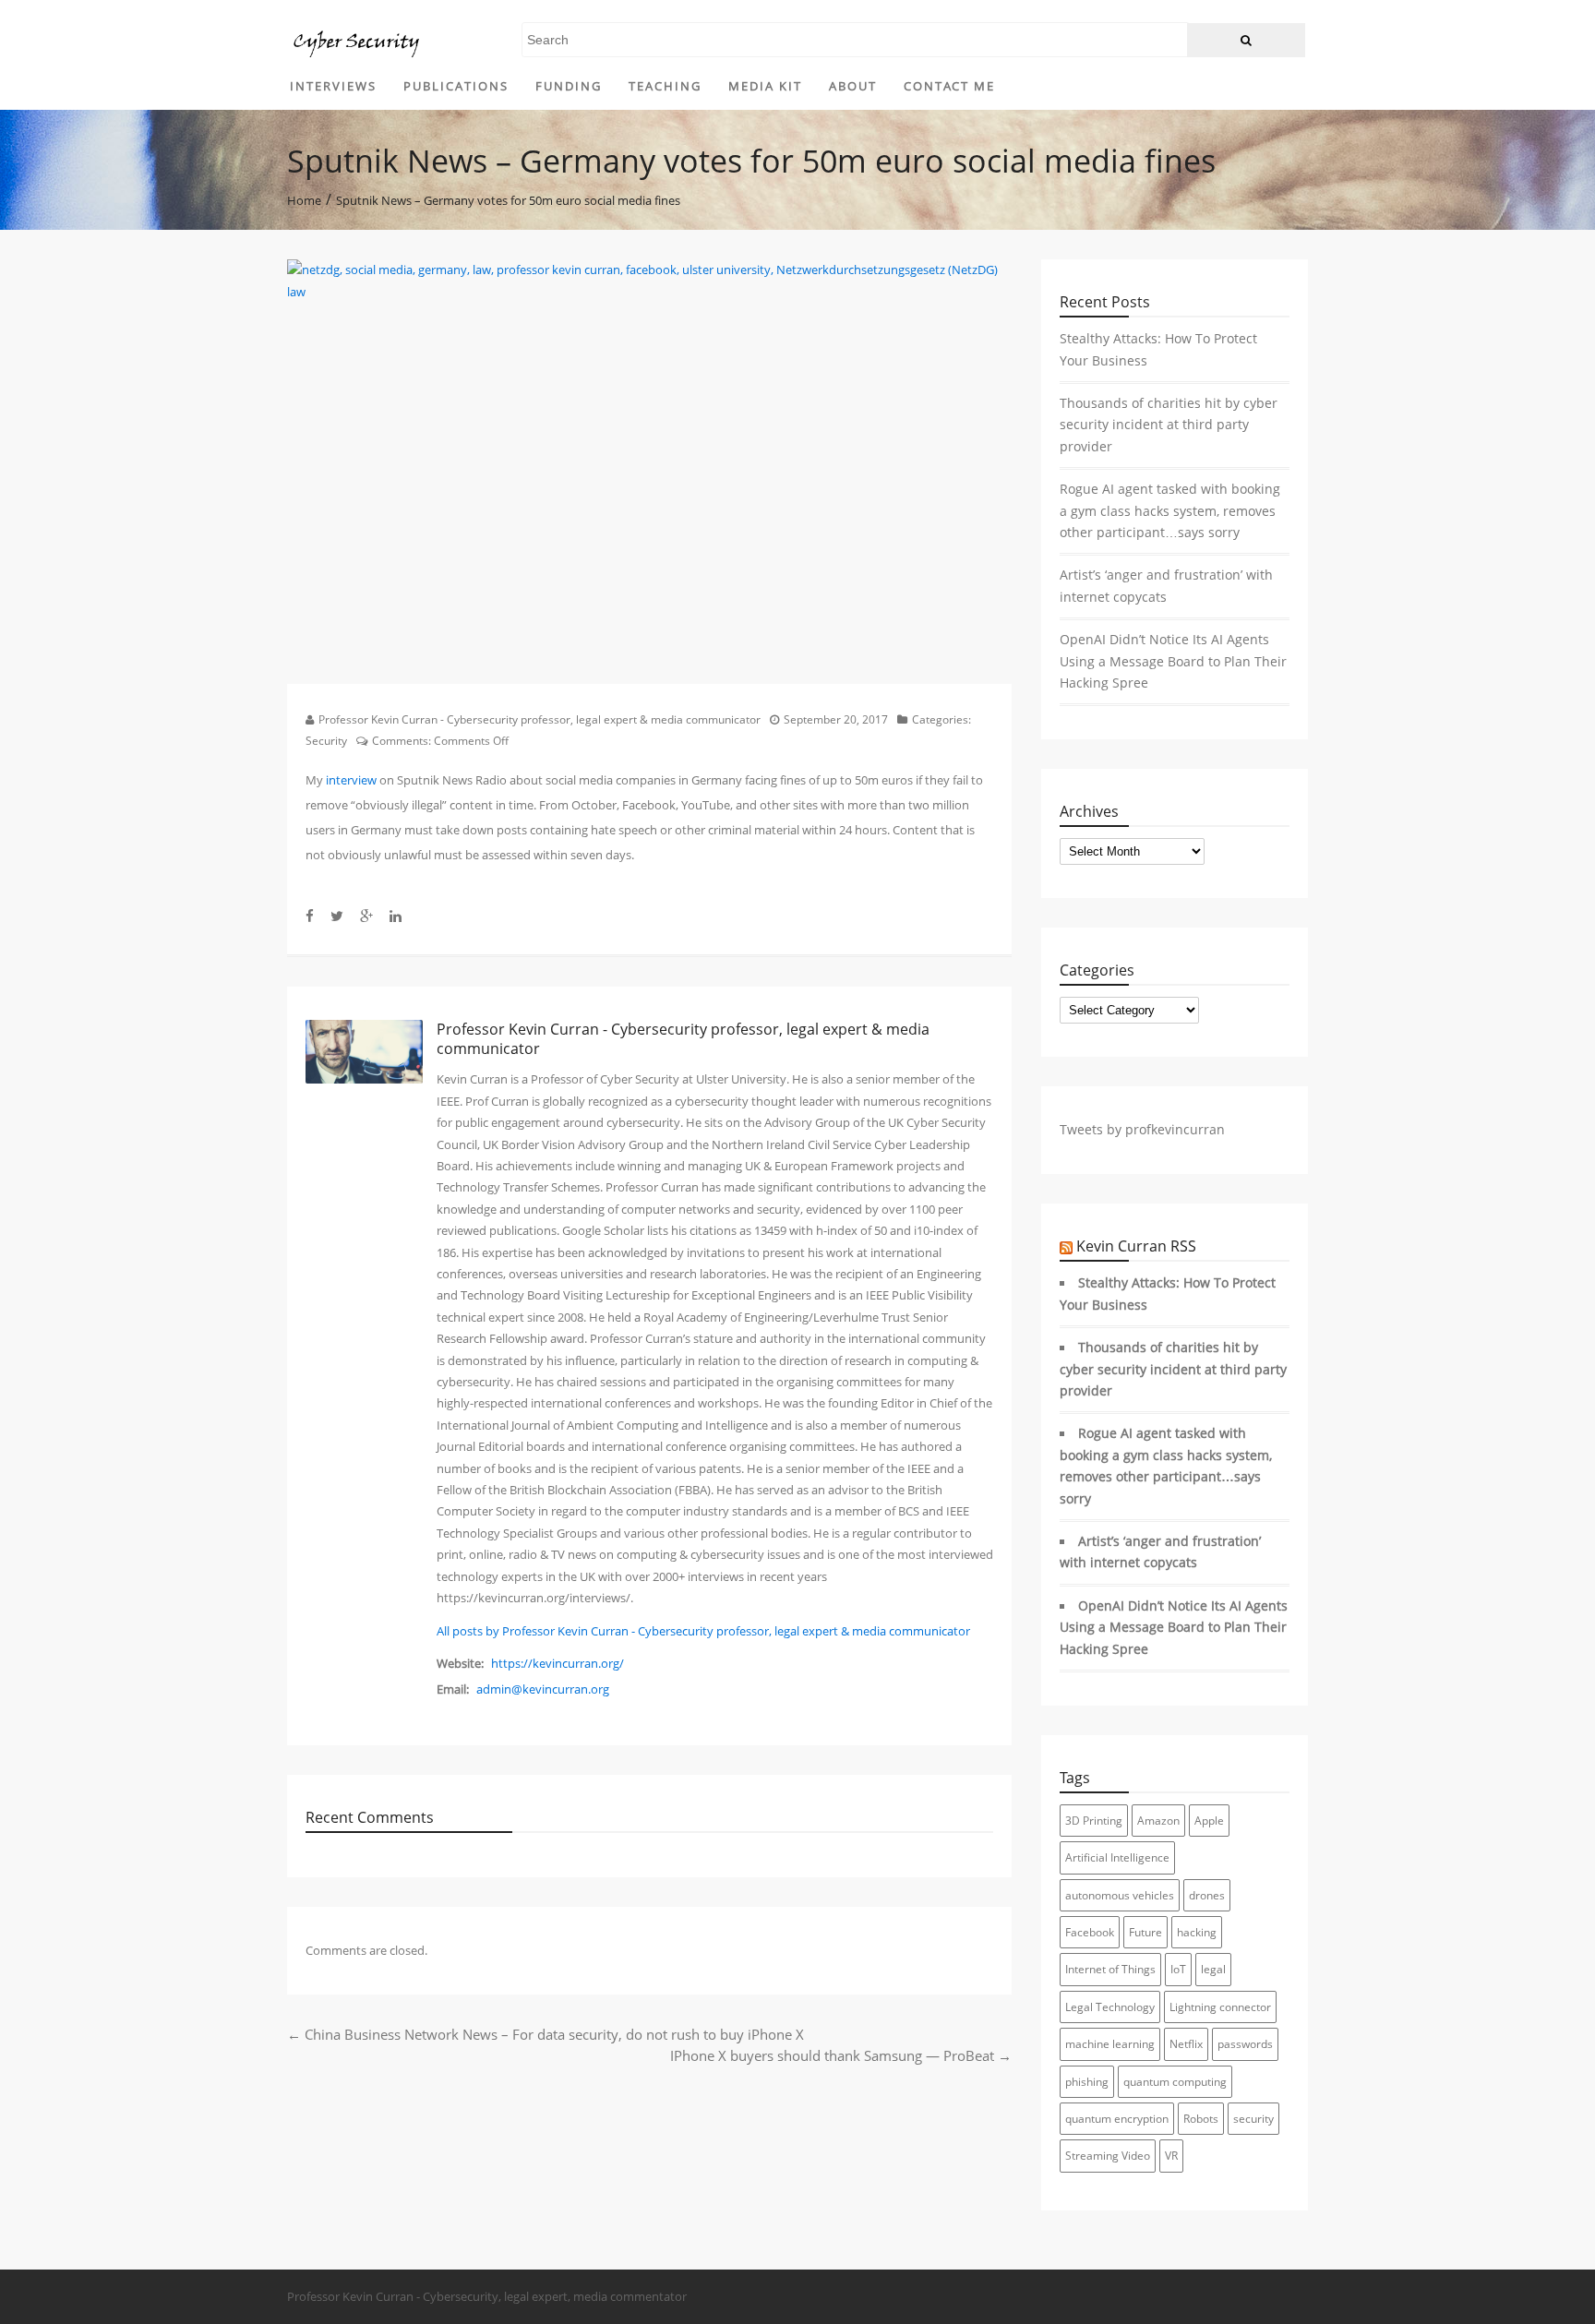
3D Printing (1094, 1821)
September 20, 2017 (836, 719)
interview (351, 780)
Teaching (665, 86)
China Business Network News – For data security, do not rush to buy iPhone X (546, 2034)
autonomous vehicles (1120, 1895)
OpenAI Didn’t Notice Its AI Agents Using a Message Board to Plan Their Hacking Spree (1173, 661)
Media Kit (765, 86)
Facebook (1090, 1932)
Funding (569, 86)
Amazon (1158, 1821)
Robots (1201, 2119)
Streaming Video (1108, 2156)
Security (326, 741)
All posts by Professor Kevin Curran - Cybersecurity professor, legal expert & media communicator (703, 1631)
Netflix (1186, 2044)
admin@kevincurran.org (543, 1689)
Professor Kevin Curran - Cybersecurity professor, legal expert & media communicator (540, 719)
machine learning (1110, 2044)
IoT (1178, 1969)
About (853, 86)
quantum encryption (1117, 2119)
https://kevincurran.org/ (558, 1663)
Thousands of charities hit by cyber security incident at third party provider (1169, 425)
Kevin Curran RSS (1136, 1246)
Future (1145, 1932)
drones (1207, 1895)
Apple (1209, 1821)
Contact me (949, 86)
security (1253, 2119)
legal (1213, 1969)
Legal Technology (1110, 2007)
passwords (1245, 2044)
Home (304, 199)
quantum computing (1175, 2082)
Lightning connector (1220, 2007)
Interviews (333, 86)
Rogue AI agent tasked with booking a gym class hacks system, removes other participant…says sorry (1170, 511)
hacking (1197, 1932)
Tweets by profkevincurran (1142, 1130)
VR (1171, 2156)
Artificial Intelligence (1117, 1857)
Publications (456, 86)
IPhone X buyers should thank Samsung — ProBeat (841, 2055)
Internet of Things (1110, 1969)
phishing (1087, 2082)
